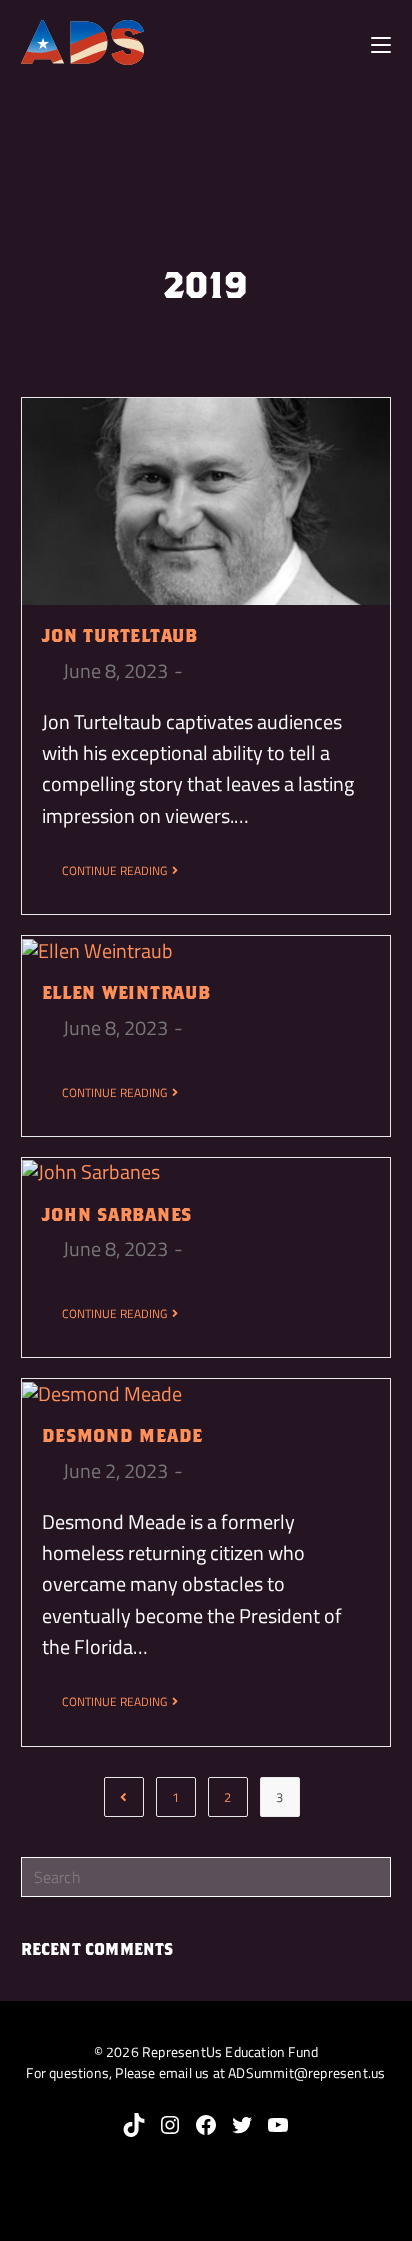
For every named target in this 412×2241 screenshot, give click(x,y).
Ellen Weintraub (126, 992)
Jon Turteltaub (120, 635)
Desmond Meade (122, 1435)
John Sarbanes (117, 1214)
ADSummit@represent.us (306, 2072)
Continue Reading (114, 870)
